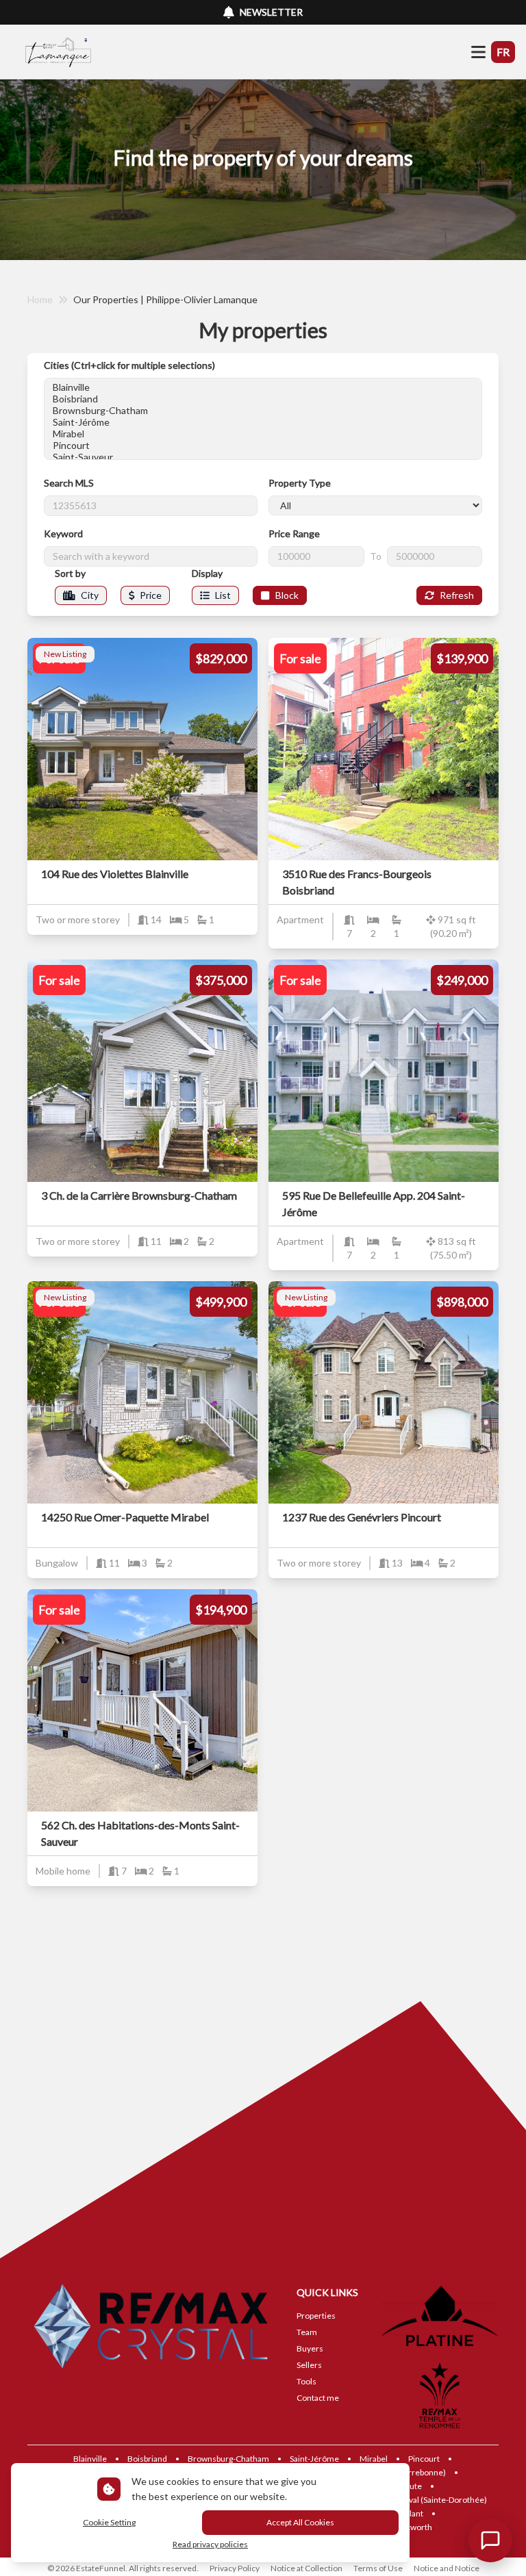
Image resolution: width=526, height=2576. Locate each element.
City (90, 595)
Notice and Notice (447, 2568)
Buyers (310, 2348)
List (223, 595)
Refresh (457, 595)
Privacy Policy (235, 2568)
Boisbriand (147, 2459)
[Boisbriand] (263, 399)
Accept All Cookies (300, 2522)
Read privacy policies (210, 2544)
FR (503, 52)
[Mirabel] (263, 434)
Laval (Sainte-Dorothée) (444, 2500)
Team (307, 2332)
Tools (306, 2381)
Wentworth (411, 2527)
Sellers (309, 2365)
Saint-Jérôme (314, 2459)
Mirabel (374, 2459)
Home (40, 299)
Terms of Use (378, 2568)
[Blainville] (263, 387)
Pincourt (424, 2459)
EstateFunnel (101, 2568)
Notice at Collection (306, 2568)
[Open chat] (490, 2540)
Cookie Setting (109, 2522)
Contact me (318, 2398)
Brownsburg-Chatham (228, 2459)
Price (151, 595)
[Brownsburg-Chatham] (263, 410)
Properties (316, 2316)
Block (287, 595)
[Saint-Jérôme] (263, 422)
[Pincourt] (263, 445)
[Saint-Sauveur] (263, 457)
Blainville (90, 2459)
